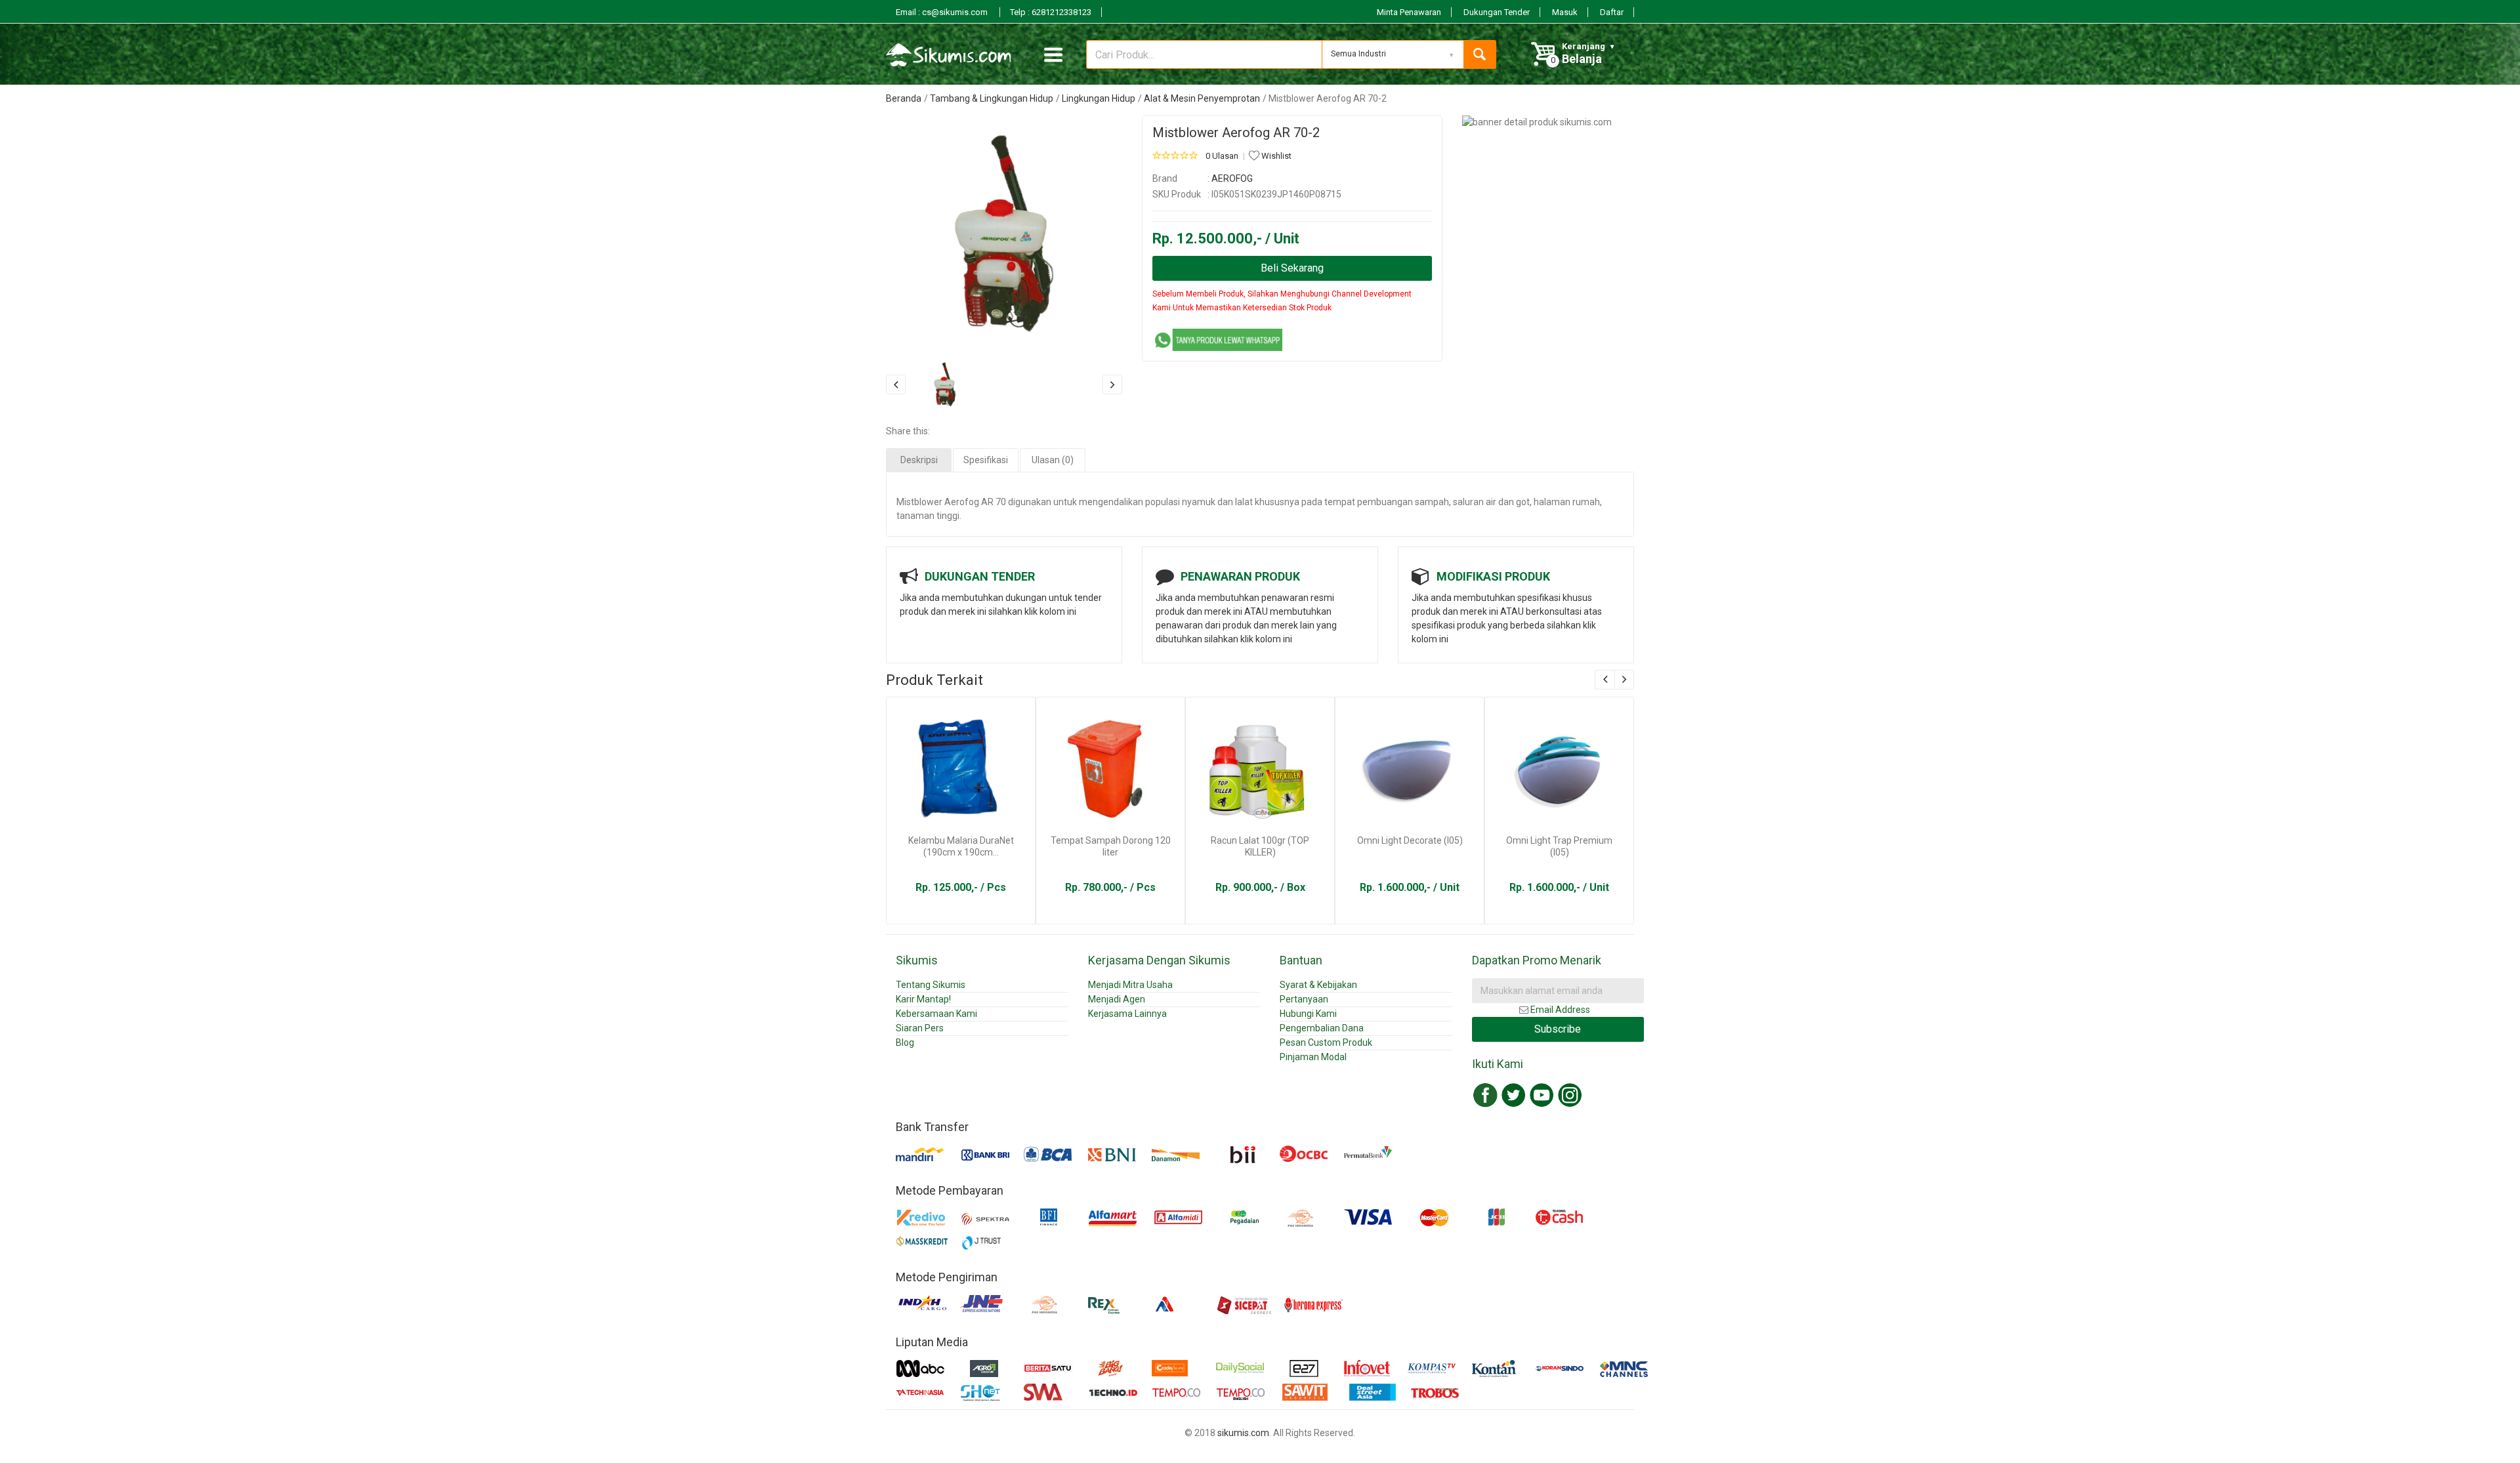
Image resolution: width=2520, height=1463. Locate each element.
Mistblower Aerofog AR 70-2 (1236, 133)
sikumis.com (1243, 1433)
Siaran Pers (920, 1028)
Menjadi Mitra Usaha (1130, 985)
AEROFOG (1232, 178)
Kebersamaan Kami (936, 1014)
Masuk (1565, 12)
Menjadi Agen (1117, 999)
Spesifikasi (986, 460)
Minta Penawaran (1409, 12)
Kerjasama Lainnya (1127, 1014)
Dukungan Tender (1497, 12)
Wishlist (1275, 156)
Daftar (1612, 12)
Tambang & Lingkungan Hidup (992, 98)
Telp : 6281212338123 (1051, 12)
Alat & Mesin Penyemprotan (1202, 98)
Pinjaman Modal (1313, 1057)
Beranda (904, 98)
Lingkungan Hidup (1099, 98)
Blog (905, 1042)
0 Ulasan (1222, 156)
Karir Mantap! (923, 999)
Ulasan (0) (1053, 460)
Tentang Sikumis (931, 985)
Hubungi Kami (1308, 1014)
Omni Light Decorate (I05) (1410, 840)
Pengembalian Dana (1322, 1028)
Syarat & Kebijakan (1318, 985)
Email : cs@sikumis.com (943, 12)
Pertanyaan (1304, 999)
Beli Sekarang (1292, 268)
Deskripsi (919, 460)
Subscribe (1558, 1029)
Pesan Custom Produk (1326, 1042)
